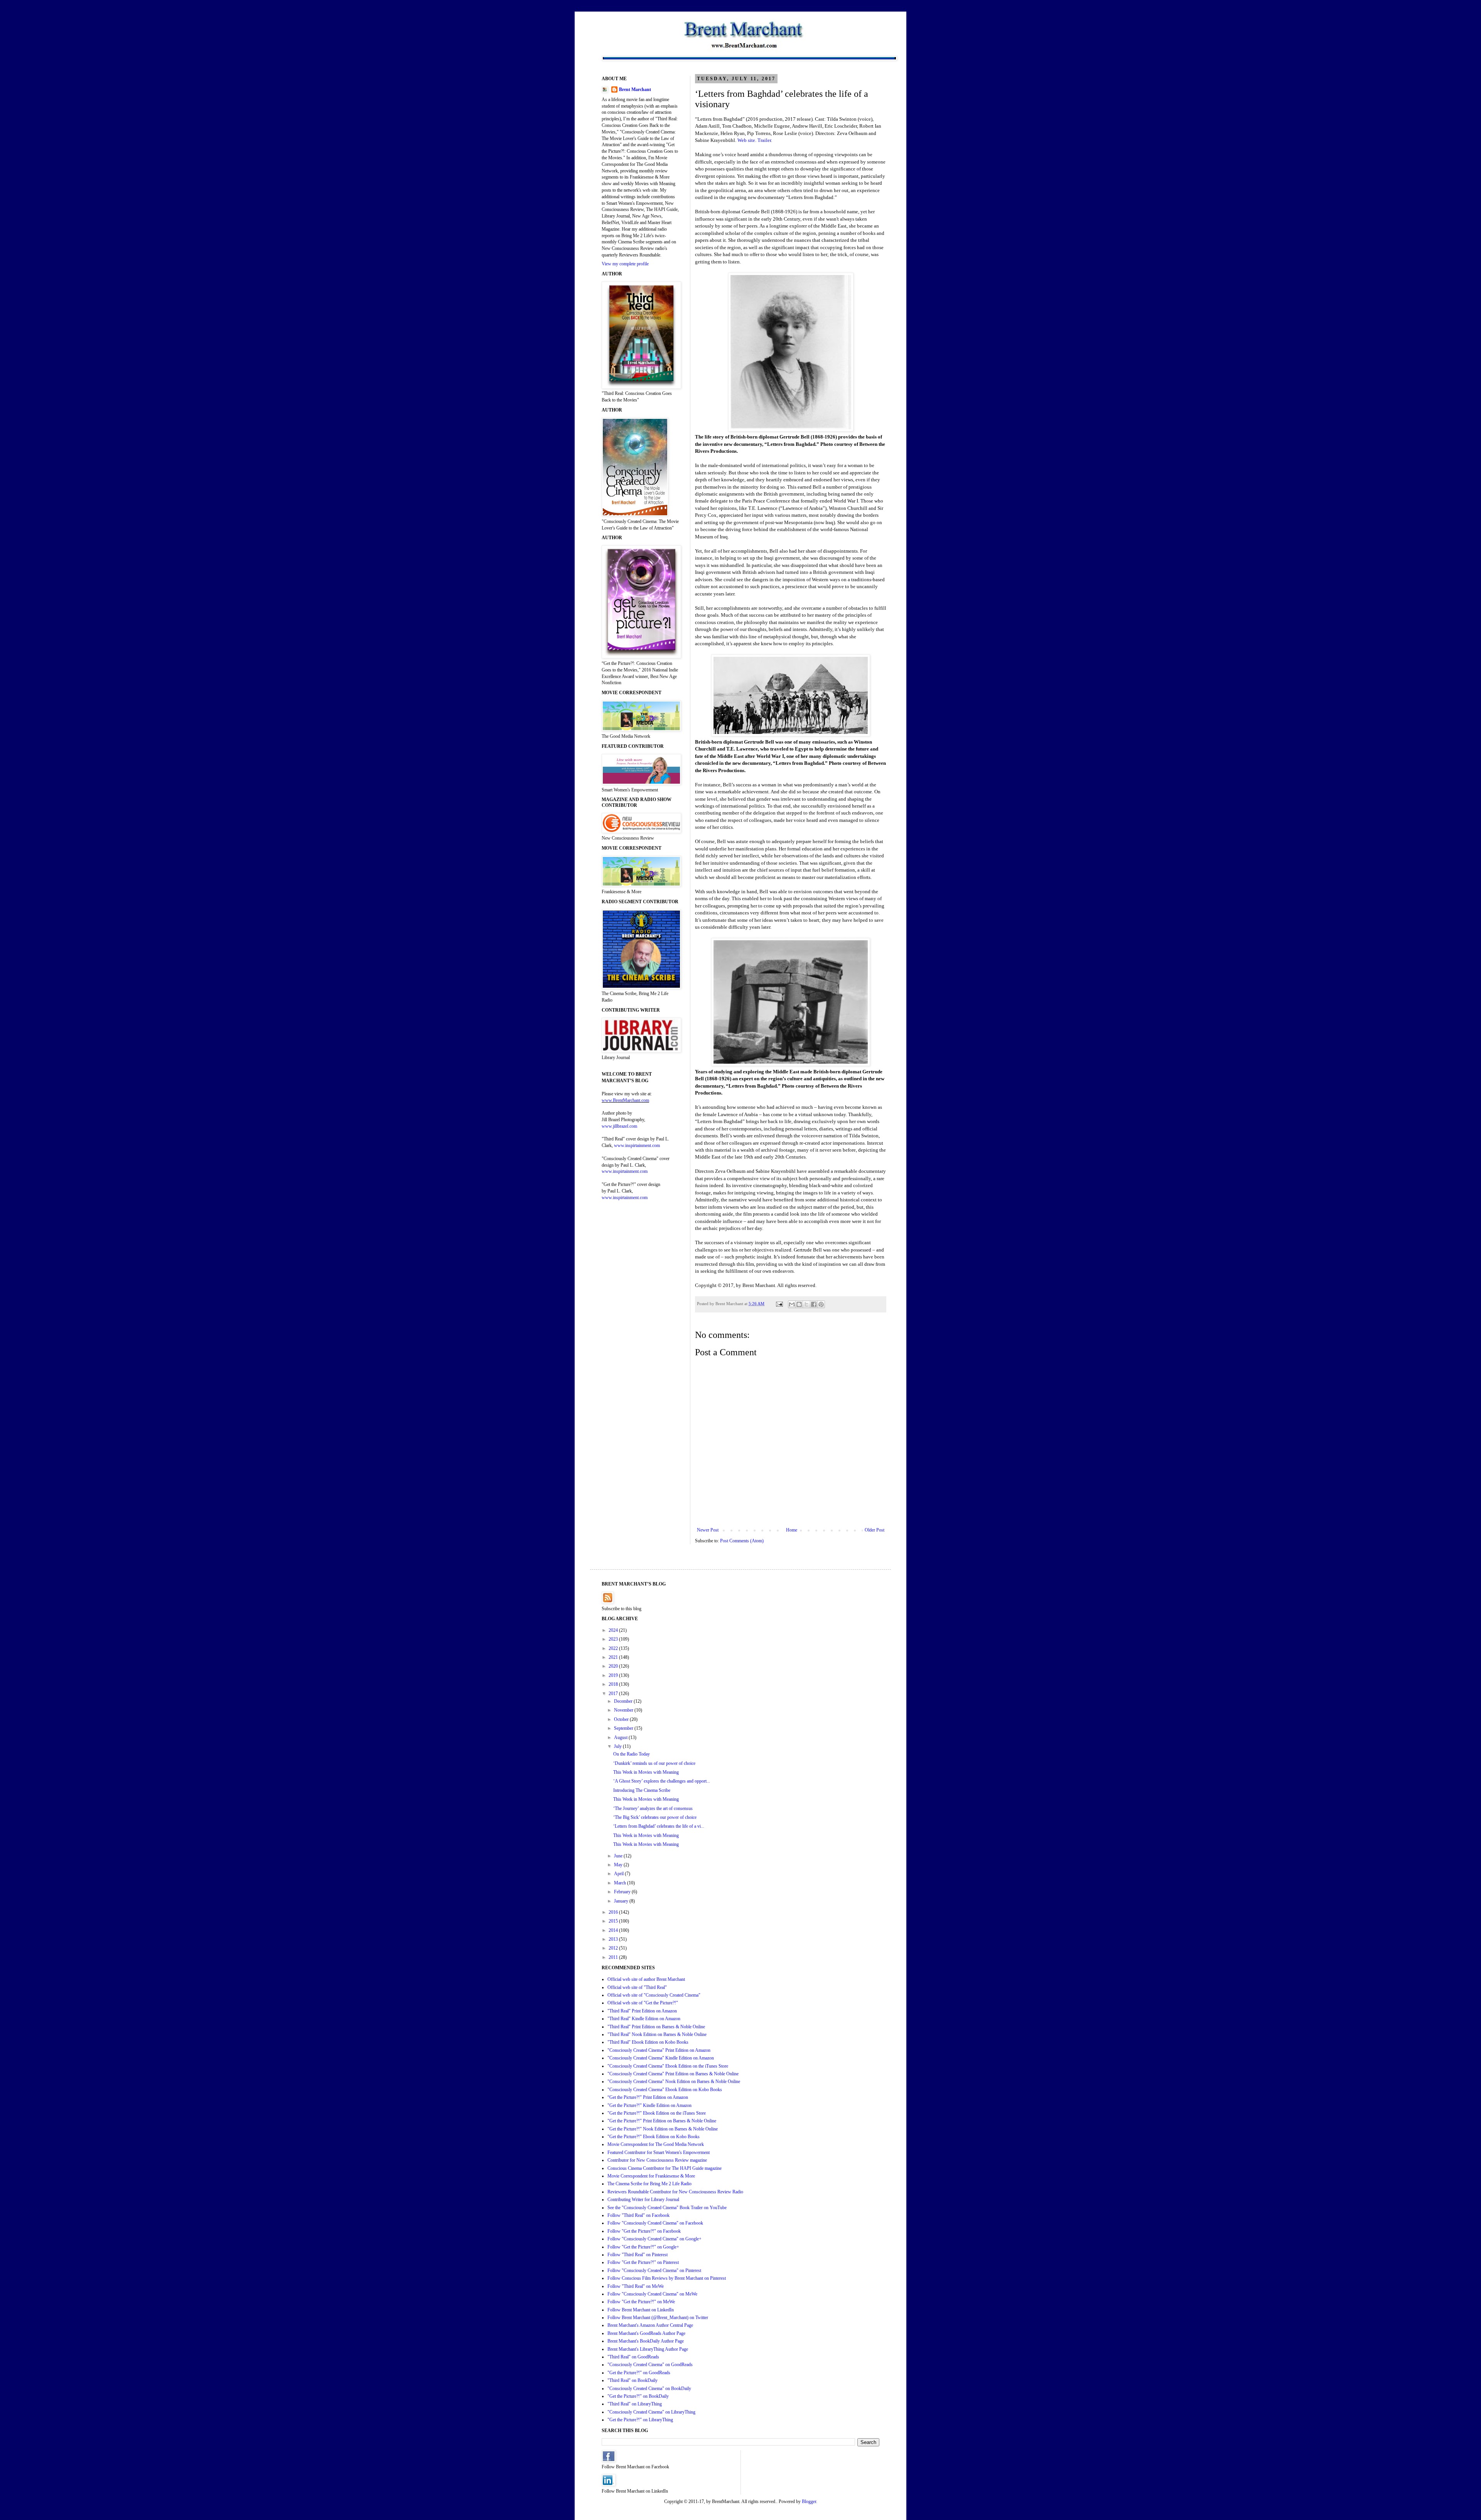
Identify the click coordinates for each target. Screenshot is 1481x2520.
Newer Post (708, 1530)
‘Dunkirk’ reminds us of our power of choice (654, 1763)
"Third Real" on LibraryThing (635, 2404)
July (618, 1746)
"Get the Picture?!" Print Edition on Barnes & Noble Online (662, 2121)
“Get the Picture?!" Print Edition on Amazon (648, 2097)
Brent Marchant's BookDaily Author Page (646, 2341)
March (621, 1883)
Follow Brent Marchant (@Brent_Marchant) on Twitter (658, 2318)
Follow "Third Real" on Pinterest (638, 2255)
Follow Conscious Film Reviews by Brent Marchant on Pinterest (667, 2278)
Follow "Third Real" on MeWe (636, 2286)
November (624, 1710)
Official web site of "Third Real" (637, 1987)
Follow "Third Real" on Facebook (638, 2215)
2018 (614, 1684)
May (619, 1865)
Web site (746, 140)
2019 (614, 1675)
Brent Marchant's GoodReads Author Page (646, 2333)
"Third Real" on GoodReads (633, 2357)
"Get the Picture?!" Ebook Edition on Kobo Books (654, 2137)
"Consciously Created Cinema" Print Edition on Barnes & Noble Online (673, 2074)
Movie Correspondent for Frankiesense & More (651, 2176)
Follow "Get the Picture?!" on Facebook (644, 2231)
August (621, 1737)
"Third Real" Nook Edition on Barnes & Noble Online (657, 2034)
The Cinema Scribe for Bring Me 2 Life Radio (649, 2184)
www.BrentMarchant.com (625, 1100)
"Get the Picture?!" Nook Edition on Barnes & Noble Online (663, 2129)
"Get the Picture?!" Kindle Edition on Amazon (649, 2105)
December (624, 1701)
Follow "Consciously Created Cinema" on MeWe (652, 2294)
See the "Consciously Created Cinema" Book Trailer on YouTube (667, 2208)
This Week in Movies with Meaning (646, 1772)
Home (792, 1530)
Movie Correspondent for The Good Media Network (656, 2144)
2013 (614, 1939)
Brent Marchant (635, 89)
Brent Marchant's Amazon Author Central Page (650, 2325)
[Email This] (792, 1304)
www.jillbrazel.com (619, 1126)
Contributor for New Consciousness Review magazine (657, 2160)
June (619, 1856)
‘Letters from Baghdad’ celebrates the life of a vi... (659, 1826)
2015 (614, 1921)
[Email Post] (779, 1304)
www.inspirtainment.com (637, 1145)
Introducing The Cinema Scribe (642, 1790)
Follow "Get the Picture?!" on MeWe (641, 2302)
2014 (614, 1930)
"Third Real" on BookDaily (633, 2380)
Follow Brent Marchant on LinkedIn (641, 2310)
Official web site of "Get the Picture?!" (643, 2003)
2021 (614, 1657)
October (622, 1719)
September (624, 1728)
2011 (614, 1957)
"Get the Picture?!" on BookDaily (638, 2396)
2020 (614, 1666)
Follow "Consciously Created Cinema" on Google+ (654, 2239)
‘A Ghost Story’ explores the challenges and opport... (662, 1781)
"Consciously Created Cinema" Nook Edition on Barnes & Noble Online (674, 2081)
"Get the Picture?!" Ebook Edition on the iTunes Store (657, 2113)
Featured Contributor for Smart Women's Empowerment (659, 2152)
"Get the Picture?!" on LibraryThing (640, 2420)
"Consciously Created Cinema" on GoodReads (650, 2365)
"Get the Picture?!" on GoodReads (639, 2373)
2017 (614, 1693)
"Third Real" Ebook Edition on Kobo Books (648, 2042)
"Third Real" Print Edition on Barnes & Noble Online (656, 2027)
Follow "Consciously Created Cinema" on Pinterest (654, 2270)
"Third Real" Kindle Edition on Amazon (644, 2019)
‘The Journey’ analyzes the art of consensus (653, 1808)
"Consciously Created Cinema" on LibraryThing (651, 2412)
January (622, 1901)
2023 (614, 1639)
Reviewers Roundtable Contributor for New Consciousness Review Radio (675, 2192)
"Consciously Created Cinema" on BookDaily (649, 2388)
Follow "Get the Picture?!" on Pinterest (643, 2262)
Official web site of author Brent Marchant (646, 1979)
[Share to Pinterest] (821, 1304)
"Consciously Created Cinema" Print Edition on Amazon (659, 2050)
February (623, 1892)
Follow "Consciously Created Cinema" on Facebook (655, 2223)
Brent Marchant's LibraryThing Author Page (648, 2349)
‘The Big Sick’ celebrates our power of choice (655, 1817)
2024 (614, 1630)
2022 (614, 1648)
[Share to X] (806, 1304)
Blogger (809, 2501)
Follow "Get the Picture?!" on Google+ (643, 2247)
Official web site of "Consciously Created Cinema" (654, 1995)
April (619, 1874)
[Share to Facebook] (814, 1304)
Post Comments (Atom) (742, 1541)
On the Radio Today (632, 1754)
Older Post (875, 1530)
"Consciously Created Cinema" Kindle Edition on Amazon (661, 2058)
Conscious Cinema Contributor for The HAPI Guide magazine (665, 2168)
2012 (614, 1948)
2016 (614, 1912)
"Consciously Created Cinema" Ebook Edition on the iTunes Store (668, 2066)
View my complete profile (625, 264)
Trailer (764, 140)
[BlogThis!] (799, 1304)
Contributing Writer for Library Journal (643, 2200)
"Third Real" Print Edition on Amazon (642, 2011)
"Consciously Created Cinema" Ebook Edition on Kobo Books (665, 2090)
